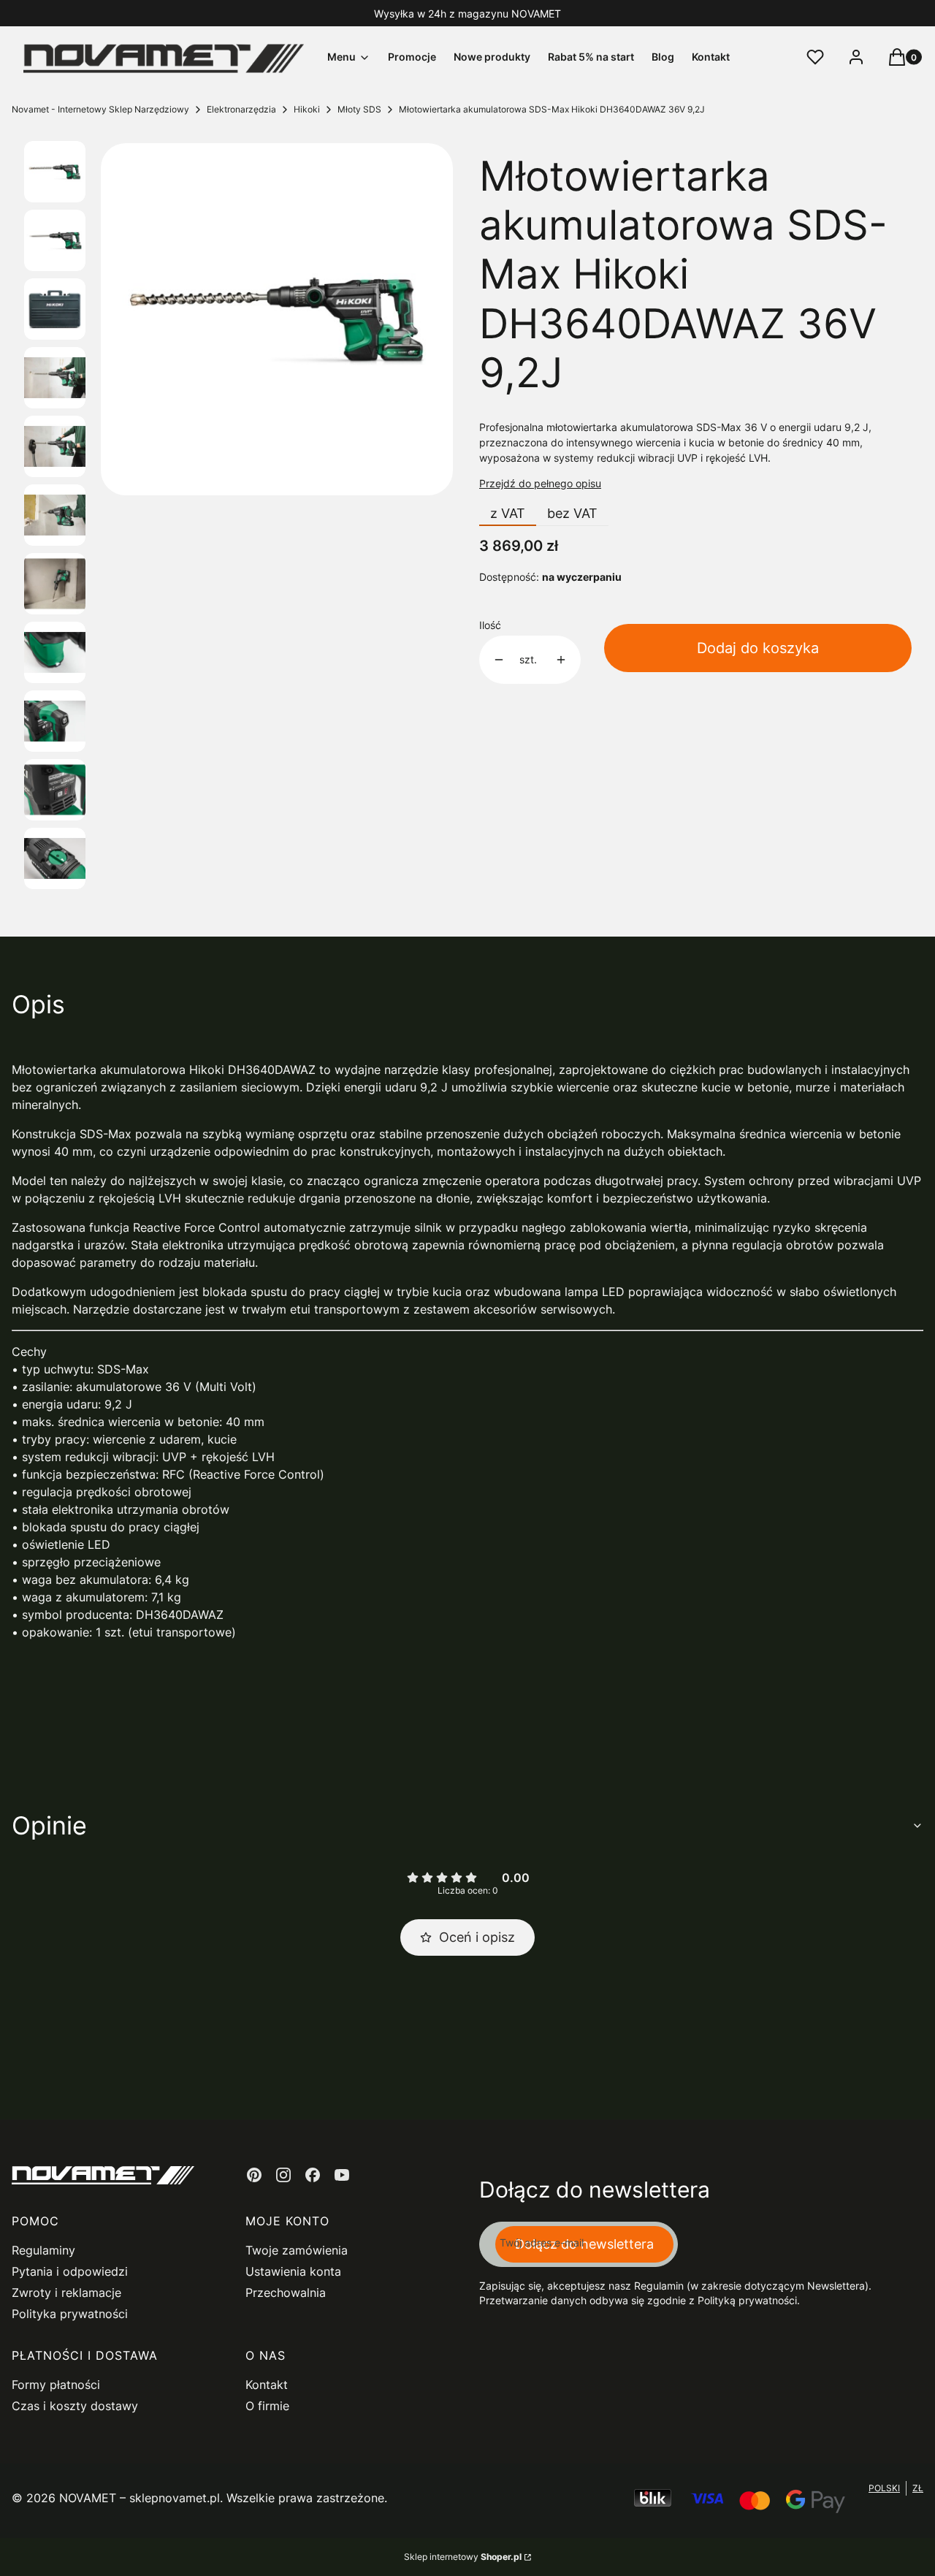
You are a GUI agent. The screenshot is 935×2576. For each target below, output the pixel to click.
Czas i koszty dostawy (75, 2406)
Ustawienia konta (293, 2271)
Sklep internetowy (463, 2557)
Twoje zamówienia (297, 2250)
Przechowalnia (286, 2293)
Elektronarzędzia (241, 109)
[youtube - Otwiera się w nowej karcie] (342, 2175)
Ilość (490, 625)
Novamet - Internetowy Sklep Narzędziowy (100, 109)
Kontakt (267, 2385)
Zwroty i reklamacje (66, 2293)
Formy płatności (56, 2385)
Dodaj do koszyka (758, 648)
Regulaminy (43, 2250)
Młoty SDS (359, 109)
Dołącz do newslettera (584, 2244)
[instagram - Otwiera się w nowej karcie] (283, 2175)
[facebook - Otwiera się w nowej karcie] (313, 2175)
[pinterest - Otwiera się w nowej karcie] (254, 2175)
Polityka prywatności (70, 2314)
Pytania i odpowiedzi (70, 2271)
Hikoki (307, 109)
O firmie (267, 2406)
